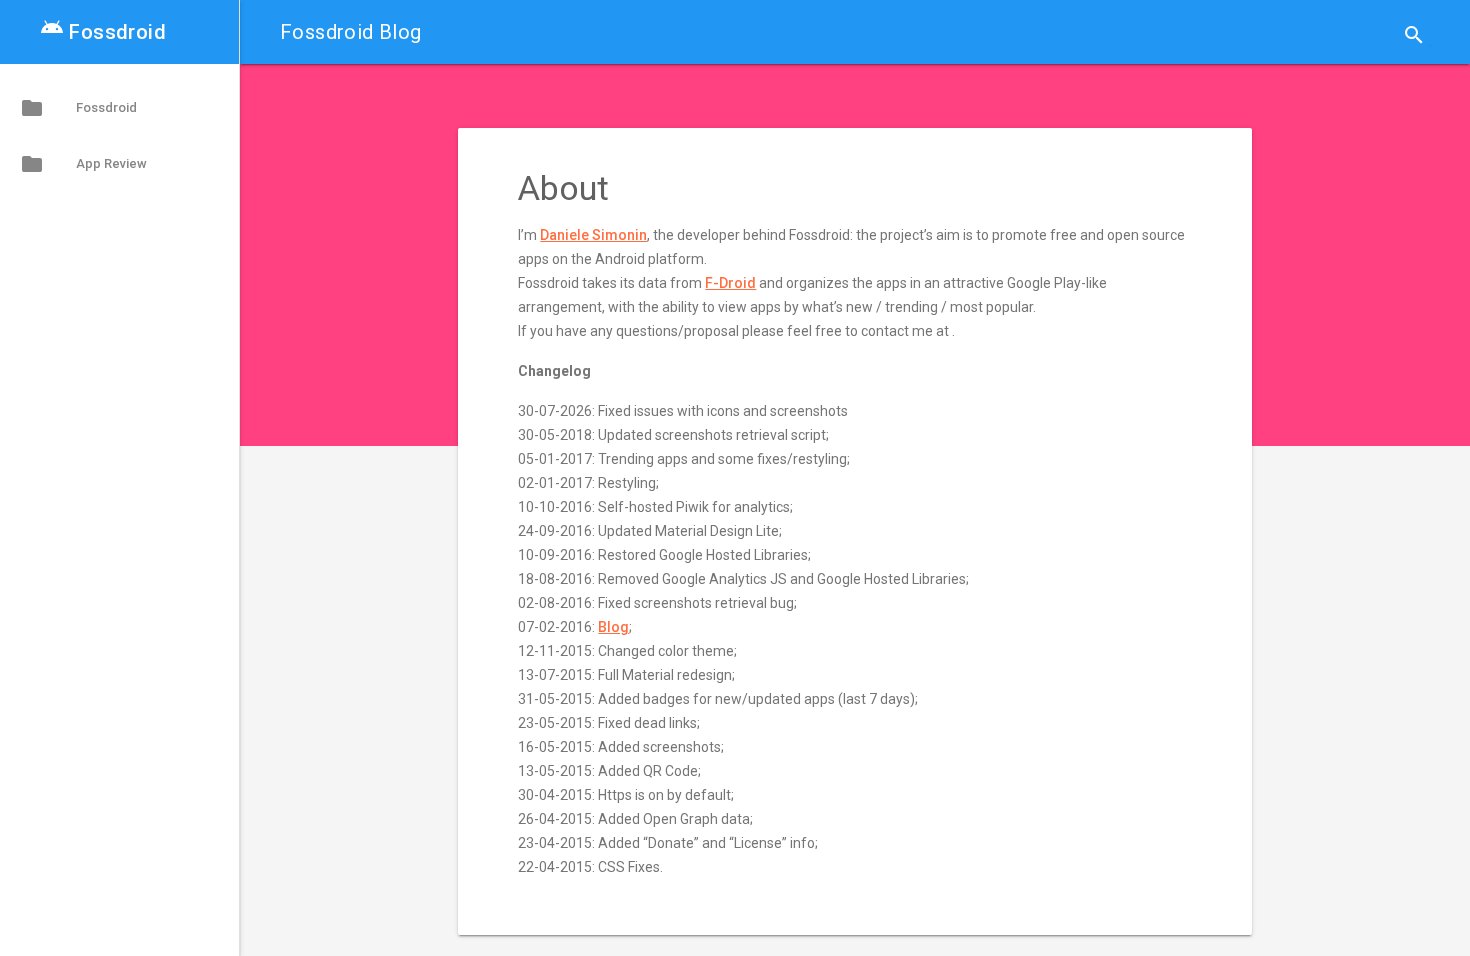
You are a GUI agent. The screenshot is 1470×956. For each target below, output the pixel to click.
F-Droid (730, 283)
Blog (613, 627)
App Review (83, 164)
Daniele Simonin (593, 235)
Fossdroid (103, 32)
